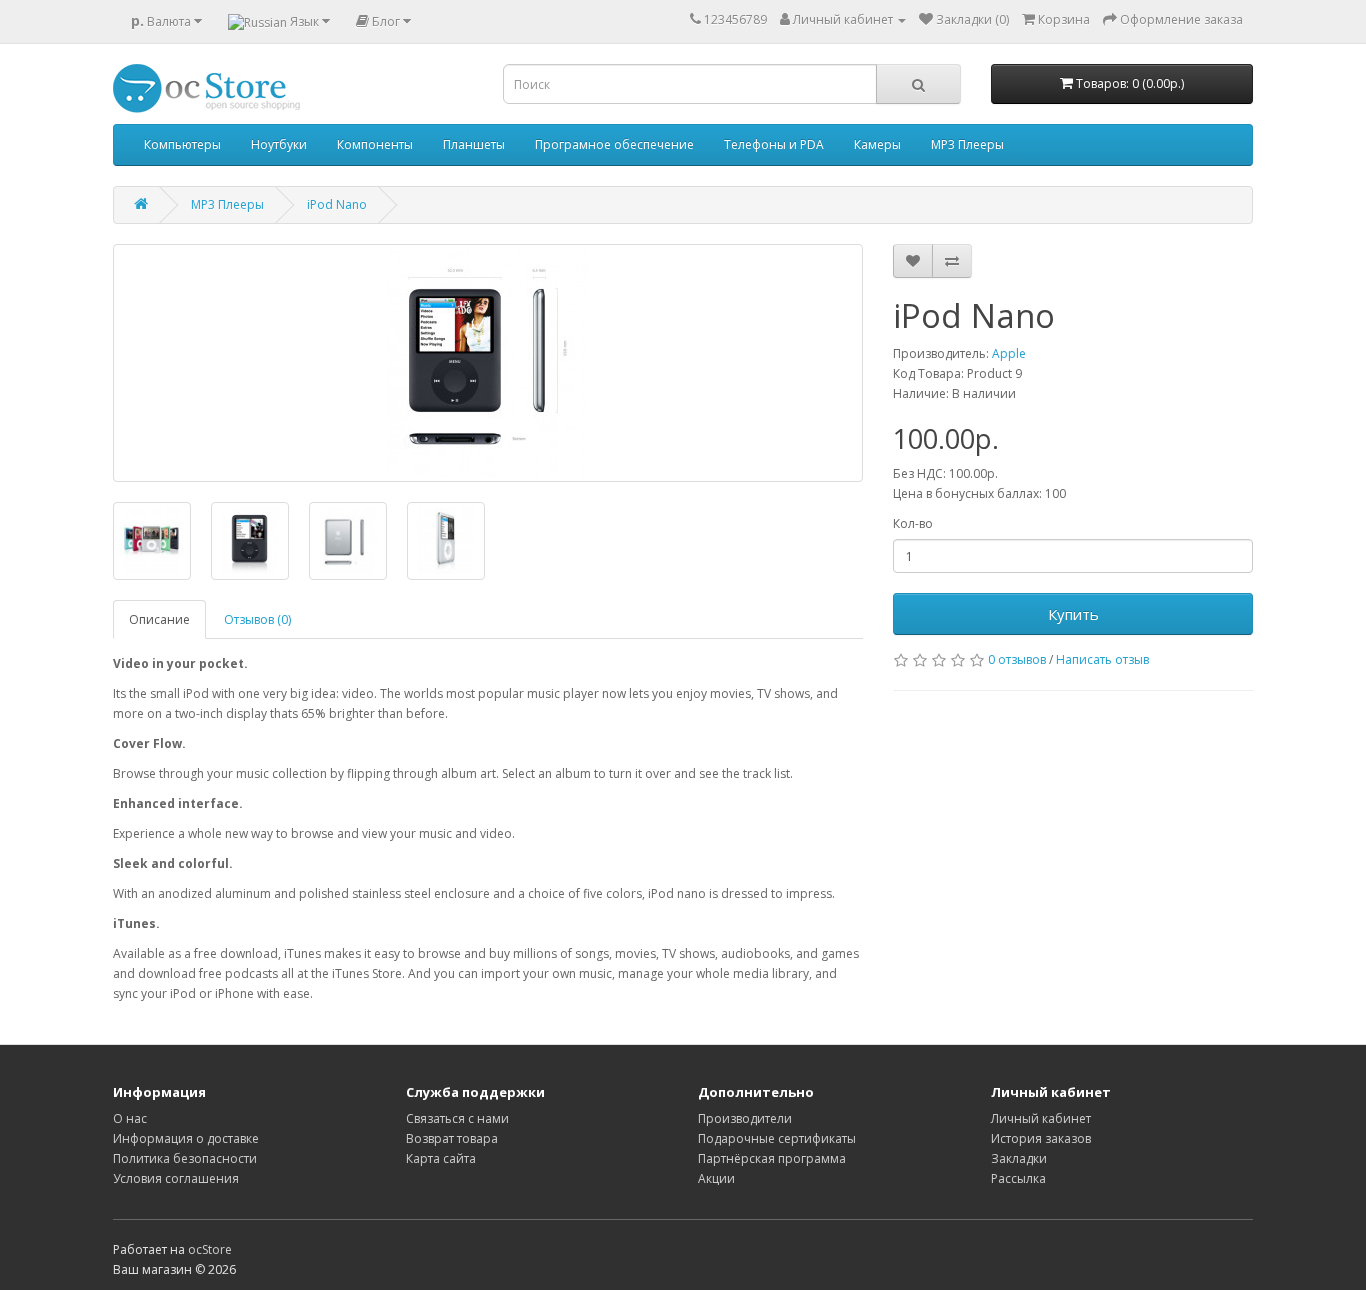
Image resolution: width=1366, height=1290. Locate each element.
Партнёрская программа (772, 1158)
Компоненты (375, 144)
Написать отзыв (1102, 659)
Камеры (877, 144)
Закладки (1019, 1158)
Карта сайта (441, 1158)
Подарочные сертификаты (777, 1138)
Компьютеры (182, 144)
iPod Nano (337, 204)
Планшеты (474, 144)
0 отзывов (1017, 659)
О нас (130, 1118)
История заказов (1041, 1138)
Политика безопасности (185, 1158)
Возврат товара (452, 1138)
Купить (1073, 614)
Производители (745, 1118)
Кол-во (913, 523)
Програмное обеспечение (614, 144)
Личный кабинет (1041, 1118)
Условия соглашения (176, 1178)
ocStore (210, 1249)
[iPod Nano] (488, 363)
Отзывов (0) (257, 619)
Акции (716, 1178)
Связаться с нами (457, 1118)
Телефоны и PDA (774, 144)
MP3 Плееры (967, 144)
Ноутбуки (279, 144)
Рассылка (1018, 1178)
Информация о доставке (186, 1138)
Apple (1009, 353)
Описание (159, 619)
